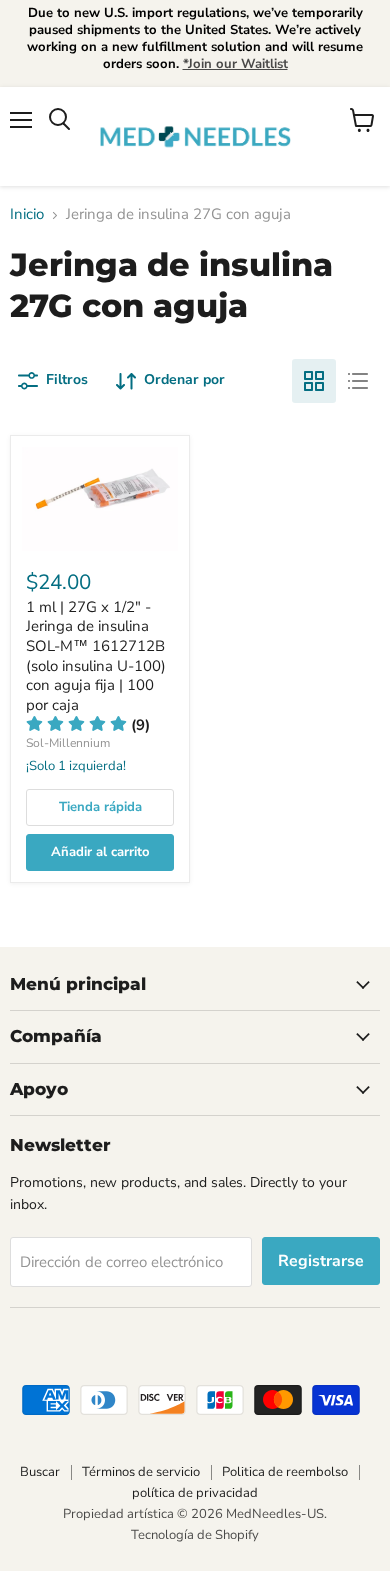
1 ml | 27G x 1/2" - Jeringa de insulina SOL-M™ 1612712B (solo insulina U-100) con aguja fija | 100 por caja (96, 656)
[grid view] (314, 381)
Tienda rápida (100, 807)
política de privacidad (195, 1493)
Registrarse (321, 1261)
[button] (88, 725)
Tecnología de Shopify (195, 1535)
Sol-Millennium (68, 743)
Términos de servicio (141, 1472)
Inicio (27, 214)
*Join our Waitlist (235, 64)
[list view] (358, 381)
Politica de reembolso (285, 1472)
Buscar (40, 1472)
